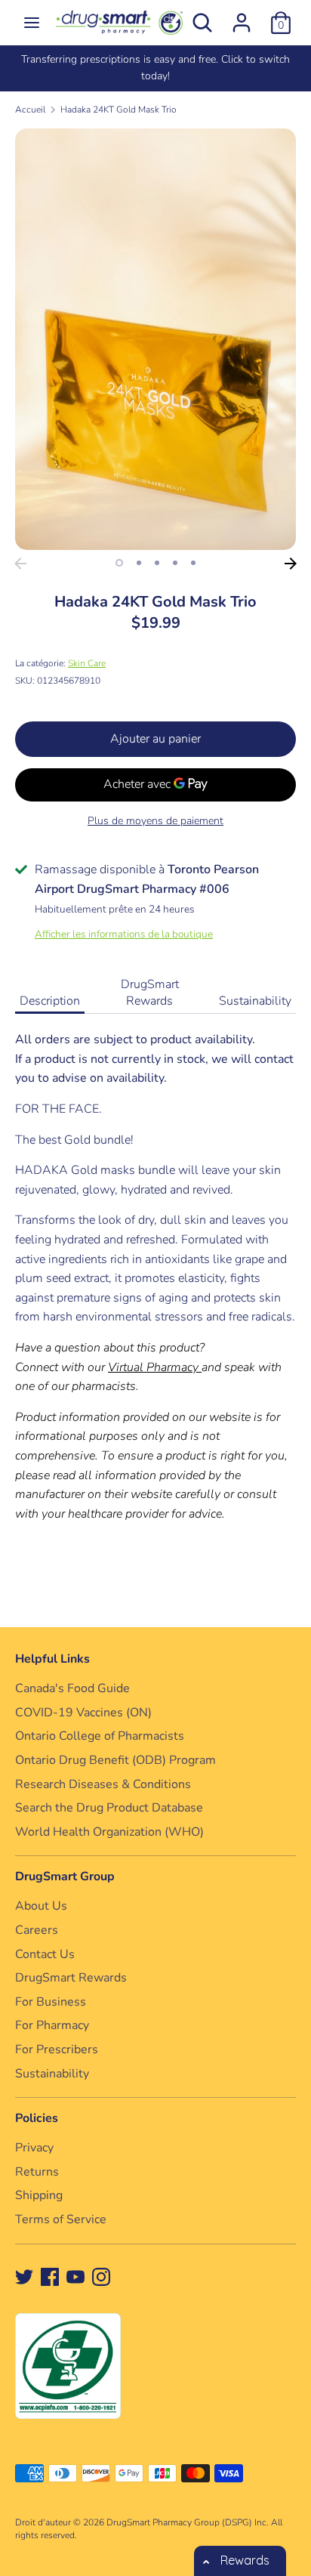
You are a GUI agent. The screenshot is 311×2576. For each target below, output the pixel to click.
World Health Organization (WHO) (109, 1832)
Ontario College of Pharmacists (100, 1736)
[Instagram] (101, 2276)
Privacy (34, 2148)
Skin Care (87, 663)
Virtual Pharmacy (153, 1367)
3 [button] (157, 563)
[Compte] (242, 17)
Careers (37, 1930)
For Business (51, 2002)
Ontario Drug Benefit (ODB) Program (115, 1760)
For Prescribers (57, 2049)
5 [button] (193, 563)
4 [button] (175, 563)
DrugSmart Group (65, 1876)
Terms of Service (61, 2219)
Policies (37, 2118)
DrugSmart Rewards (150, 993)
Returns (37, 2172)
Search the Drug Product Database (109, 1808)
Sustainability (255, 1001)
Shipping (39, 2195)
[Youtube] (75, 2276)
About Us (41, 1906)
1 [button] (119, 563)
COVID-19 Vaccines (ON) (83, 1713)
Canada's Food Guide (72, 1688)
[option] (155, 68)
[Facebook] (50, 2276)
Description (50, 1001)
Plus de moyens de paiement (155, 821)
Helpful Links (52, 1659)
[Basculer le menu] (32, 23)
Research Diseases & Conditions (103, 1784)
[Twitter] (24, 2276)
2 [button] (139, 563)
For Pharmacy (52, 2025)
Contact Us (45, 1954)
